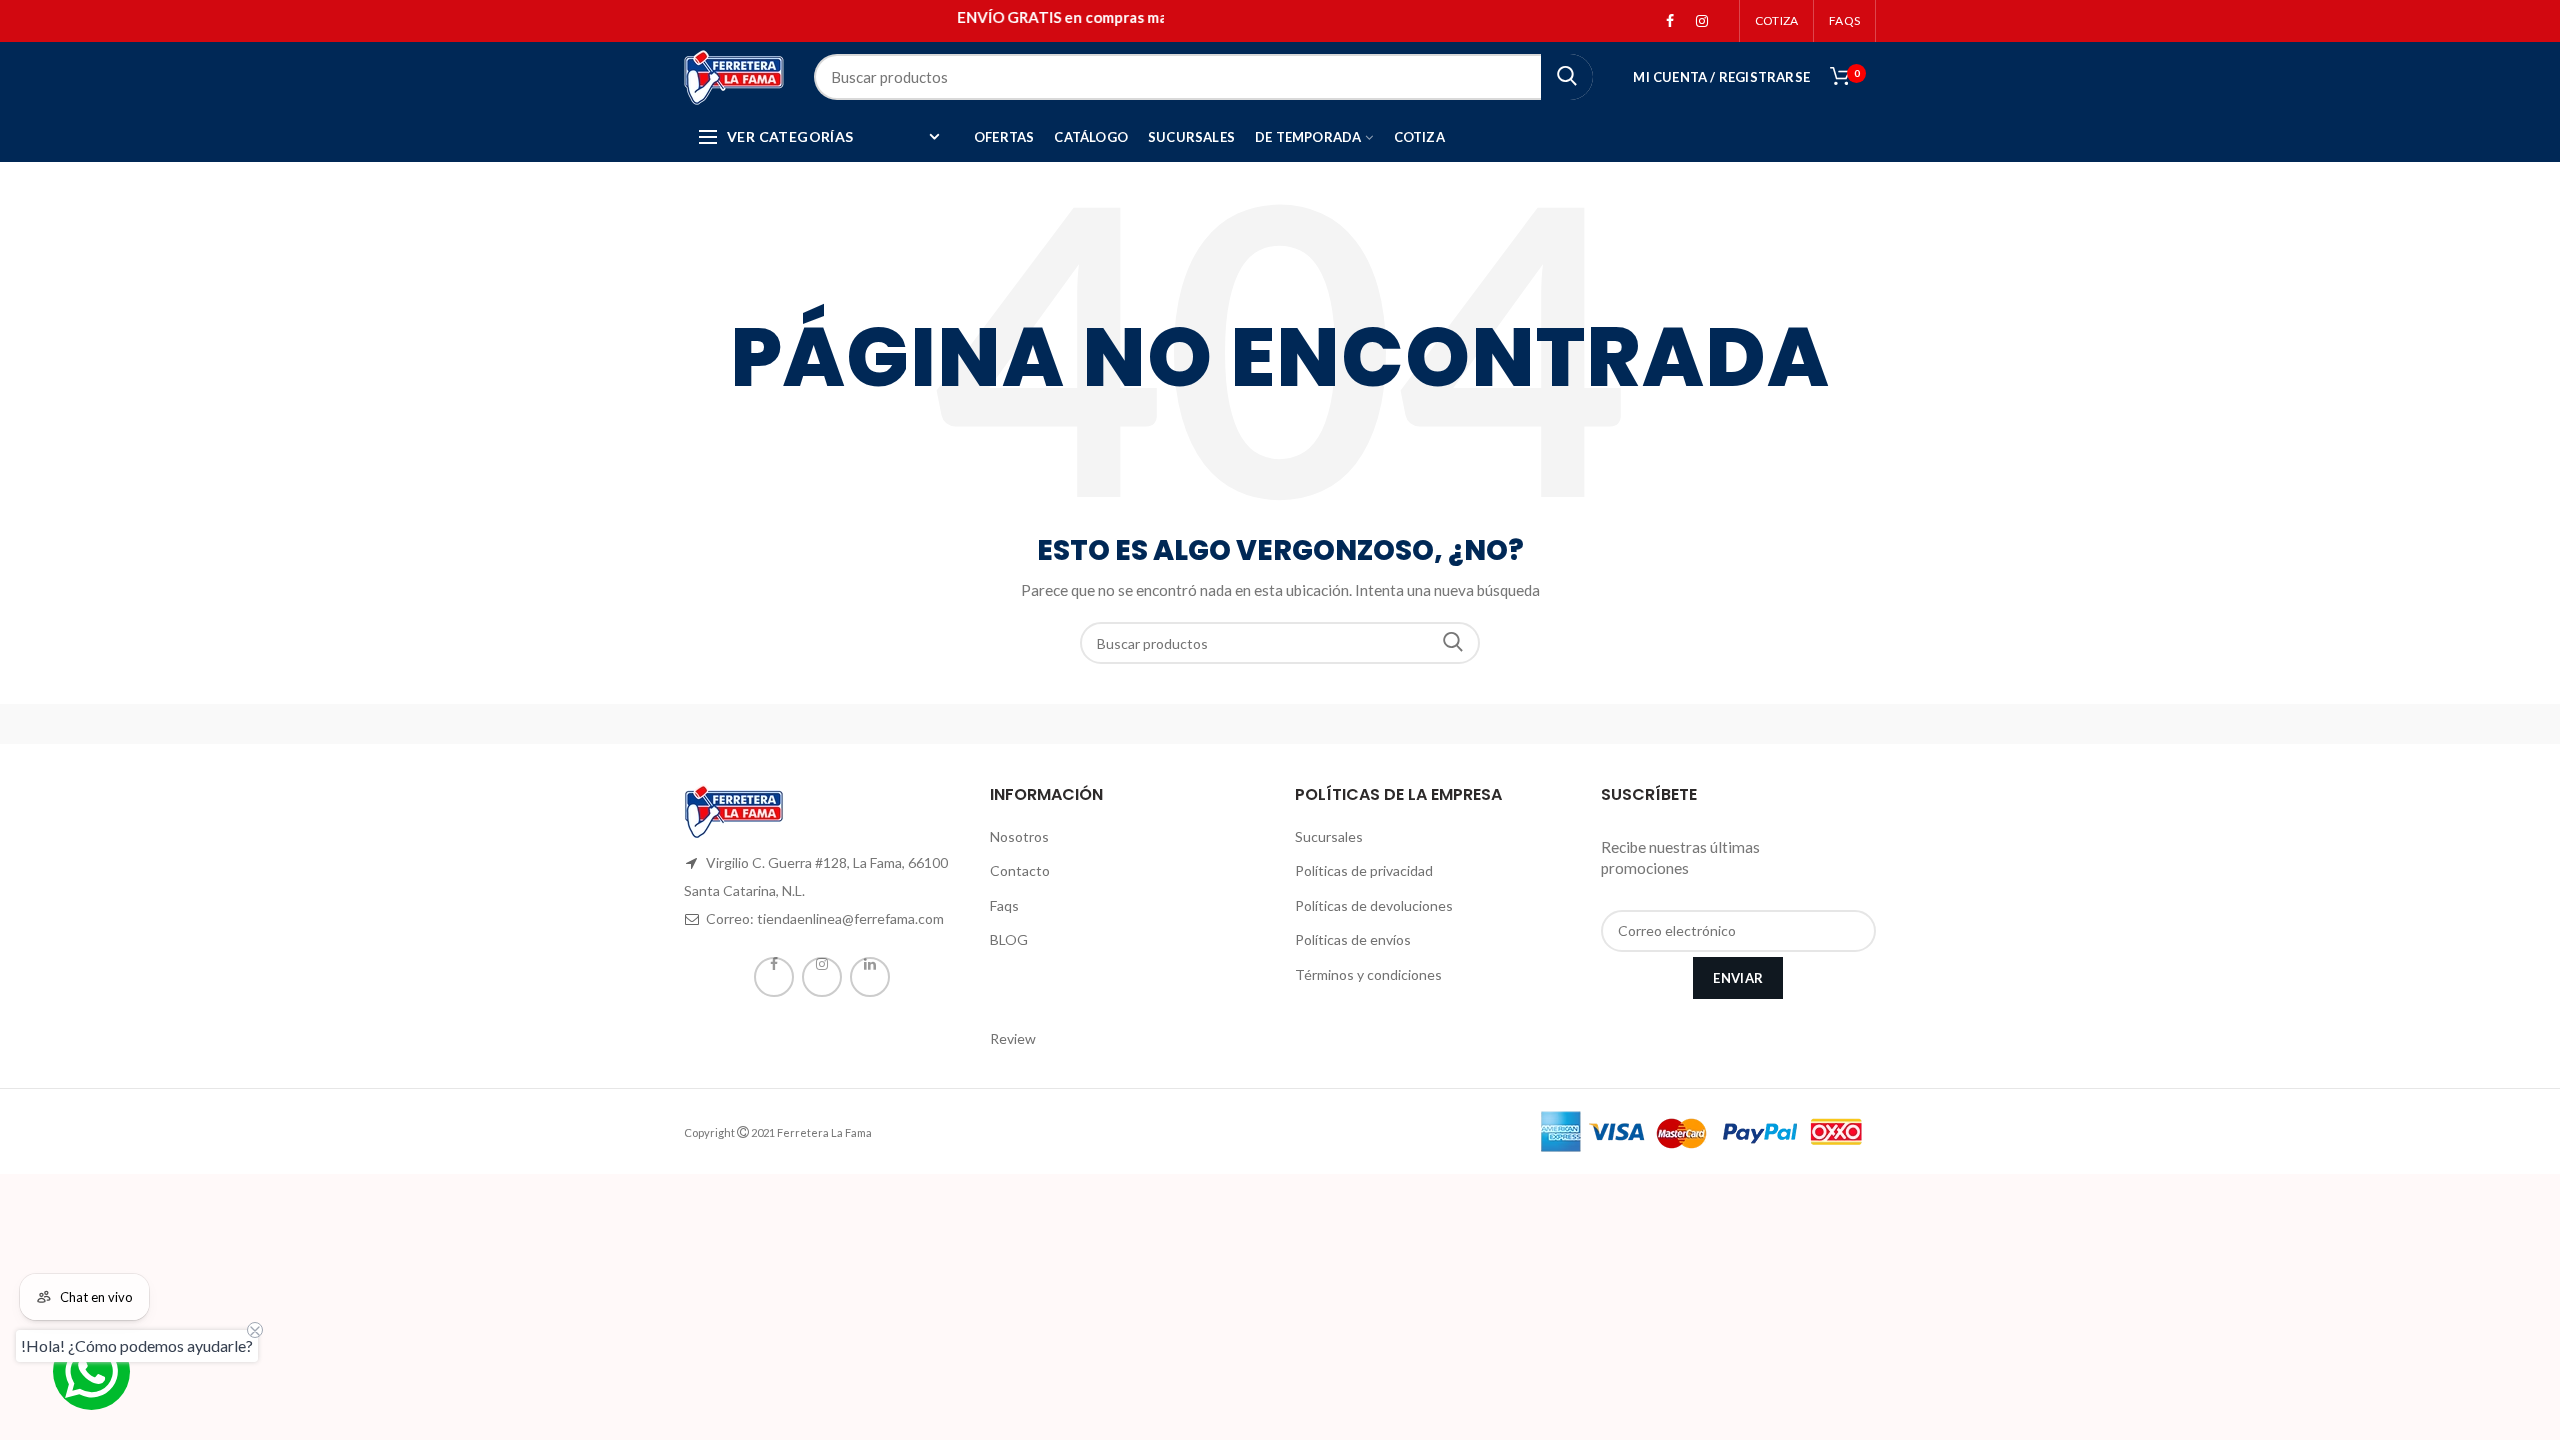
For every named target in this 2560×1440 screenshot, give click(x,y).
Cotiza (1776, 20)
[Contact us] (91, 1371)
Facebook (1670, 21)
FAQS (1844, 20)
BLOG (1009, 939)
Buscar (1567, 77)
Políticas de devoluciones (1374, 905)
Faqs (1004, 905)
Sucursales (1329, 836)
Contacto (1020, 870)
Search (1453, 643)
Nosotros (1019, 836)
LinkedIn (870, 977)
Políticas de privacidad (1364, 870)
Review (1013, 1038)
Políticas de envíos (1353, 939)
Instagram (1702, 21)
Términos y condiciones (1368, 974)
